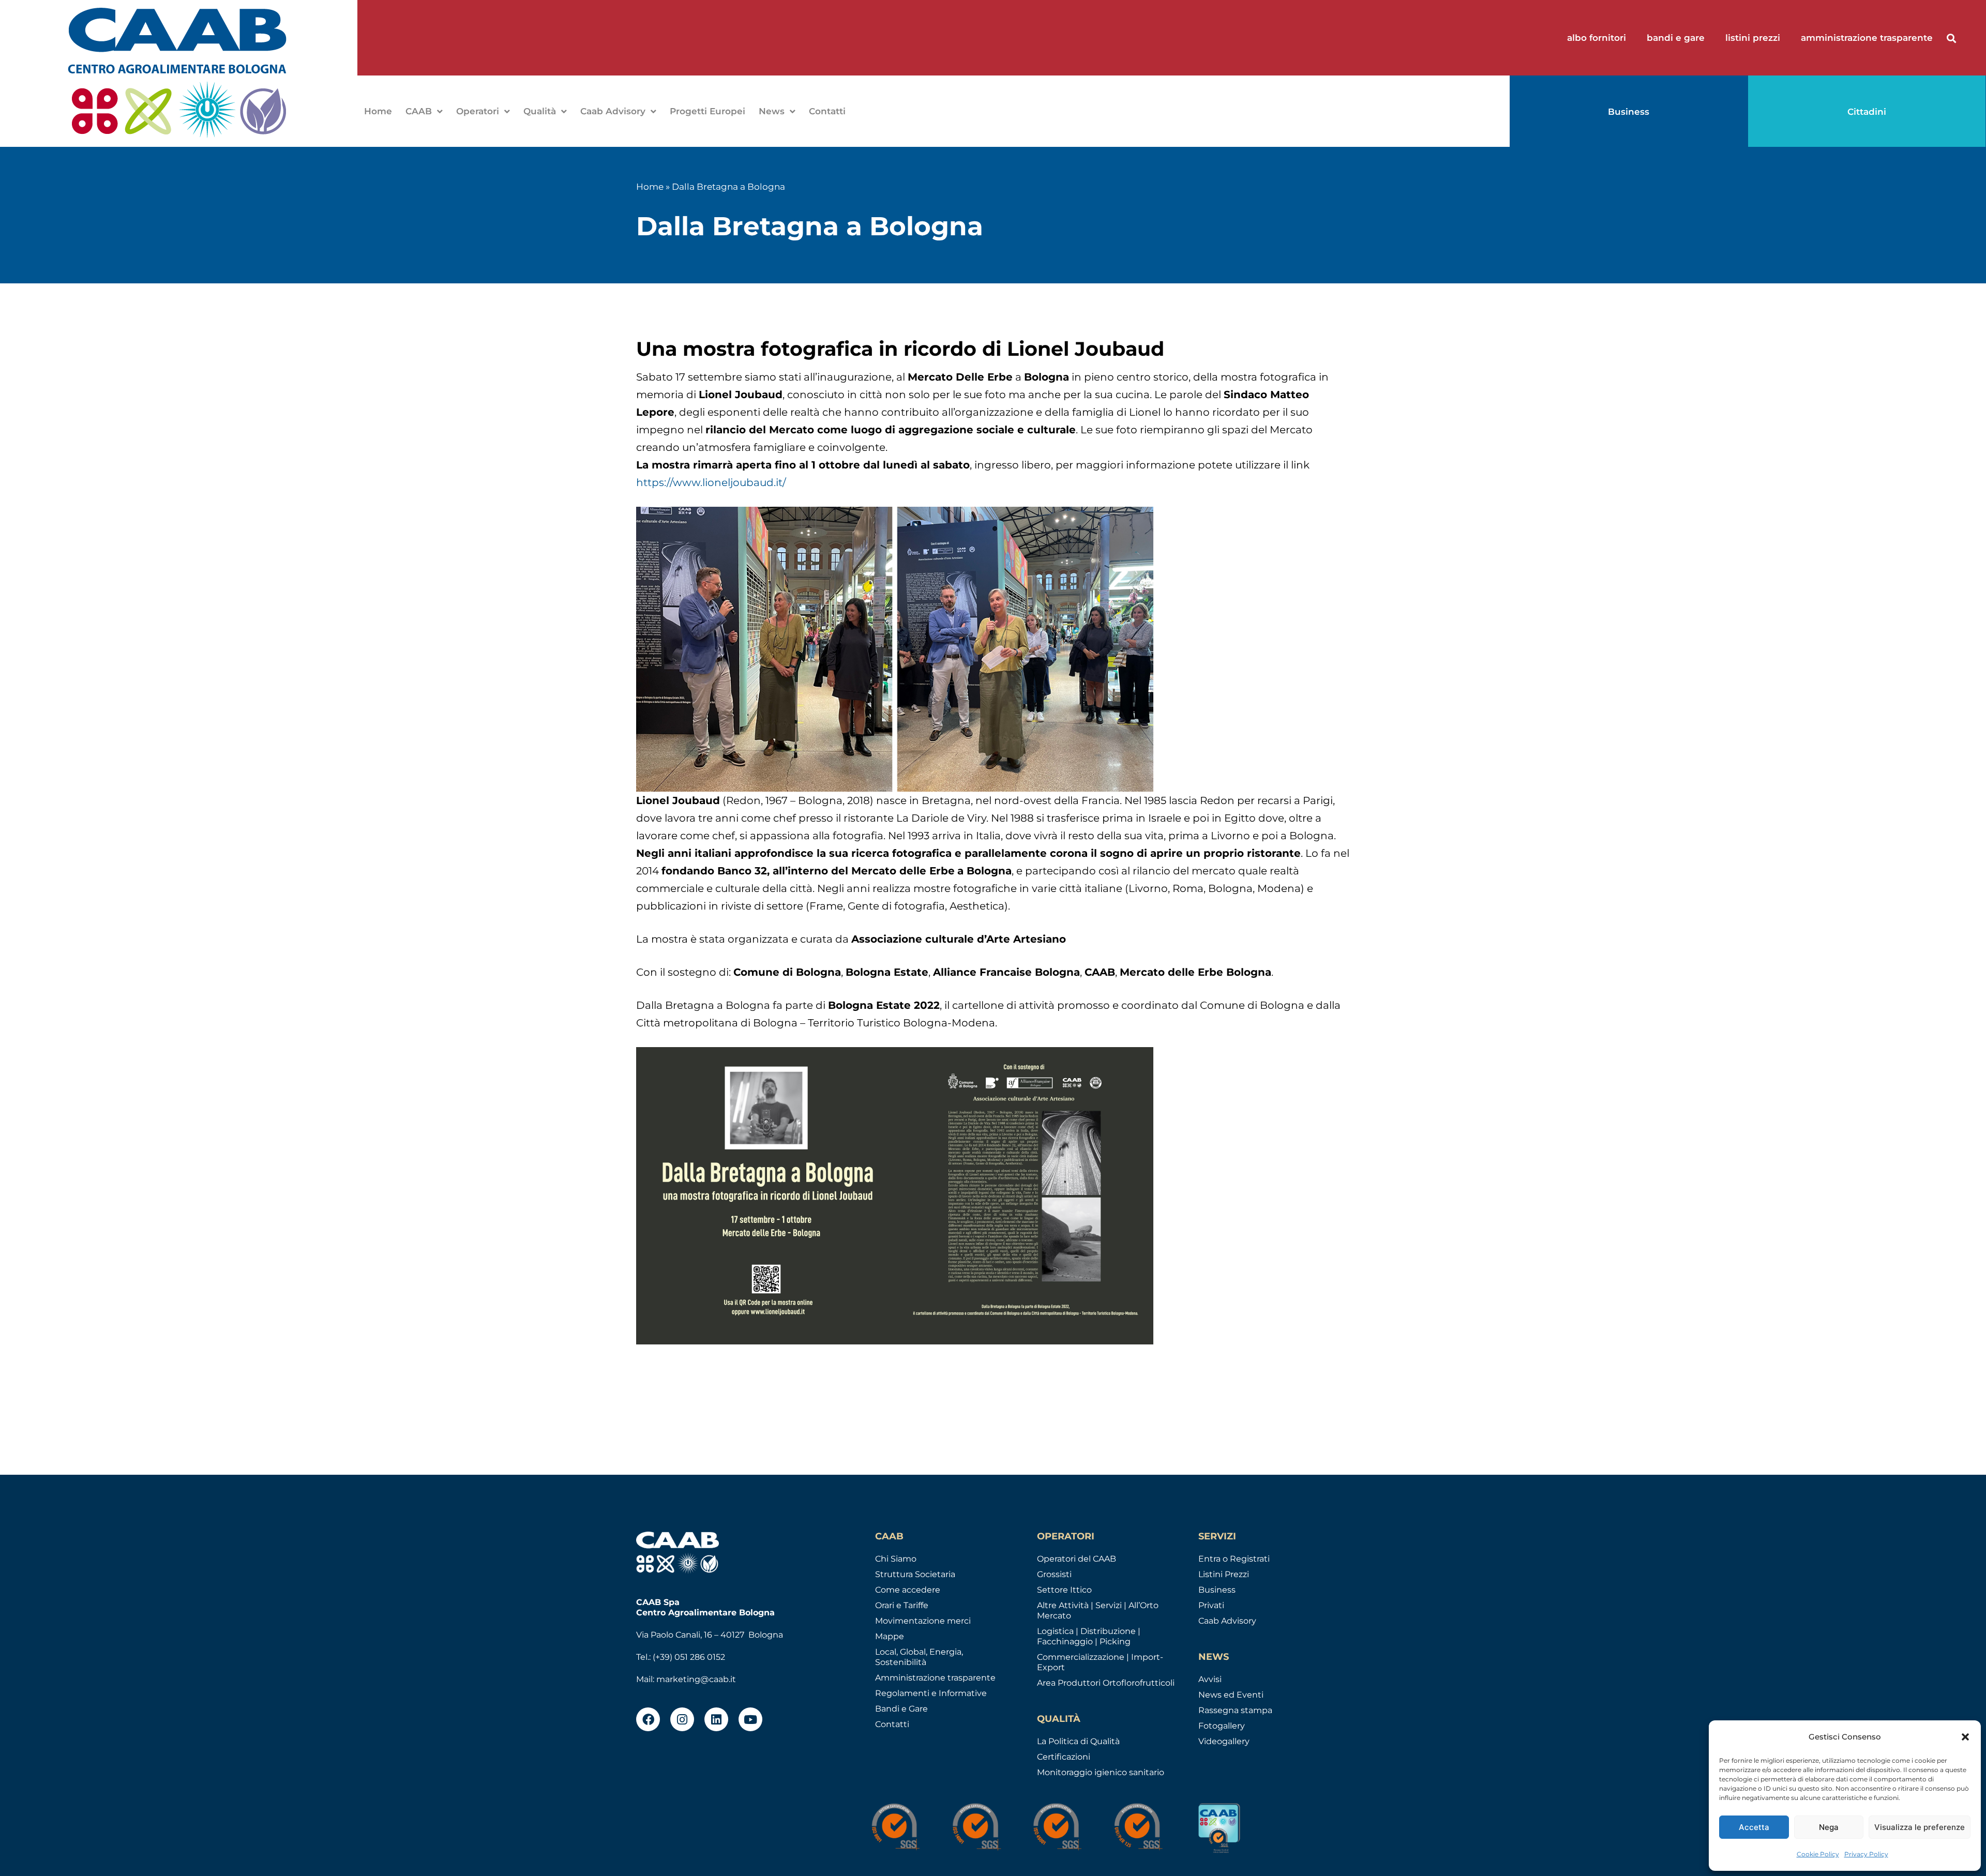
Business (1217, 1590)
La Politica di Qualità (1078, 1741)
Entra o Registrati (1234, 1559)
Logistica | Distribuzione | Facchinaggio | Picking (1089, 1636)
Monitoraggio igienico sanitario (1101, 1772)
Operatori (478, 111)
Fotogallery (1222, 1726)
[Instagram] (682, 1719)
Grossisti (1054, 1574)
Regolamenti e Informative (931, 1693)
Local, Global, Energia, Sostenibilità (919, 1657)
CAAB (419, 111)
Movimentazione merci (923, 1621)
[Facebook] (648, 1719)
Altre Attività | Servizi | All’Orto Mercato (1098, 1610)
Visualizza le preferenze (1920, 1827)
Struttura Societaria (915, 1574)
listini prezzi (1753, 38)
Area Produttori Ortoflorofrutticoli (1106, 1683)
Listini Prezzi (1224, 1574)
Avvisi (1210, 1679)
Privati (1211, 1605)
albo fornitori (1597, 38)
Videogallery (1224, 1741)
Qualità (540, 111)
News (772, 111)
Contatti (827, 111)
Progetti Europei (708, 111)
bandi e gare (1676, 38)
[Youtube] (750, 1719)
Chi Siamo (896, 1559)
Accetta (1754, 1827)
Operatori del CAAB (1077, 1559)
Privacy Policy (1866, 1854)
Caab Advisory (613, 111)
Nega (1829, 1827)
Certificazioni (1064, 1757)
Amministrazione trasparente (935, 1678)
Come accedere (908, 1590)
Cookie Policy (1818, 1854)
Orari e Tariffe (902, 1605)
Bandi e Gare (901, 1709)
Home (378, 111)
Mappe (890, 1636)
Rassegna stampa (1235, 1710)
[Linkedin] (716, 1719)
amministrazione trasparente (1867, 38)
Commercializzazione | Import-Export (1100, 1662)
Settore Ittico (1064, 1590)
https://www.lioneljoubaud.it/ (711, 482)
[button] (1965, 1737)
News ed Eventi (1231, 1695)
